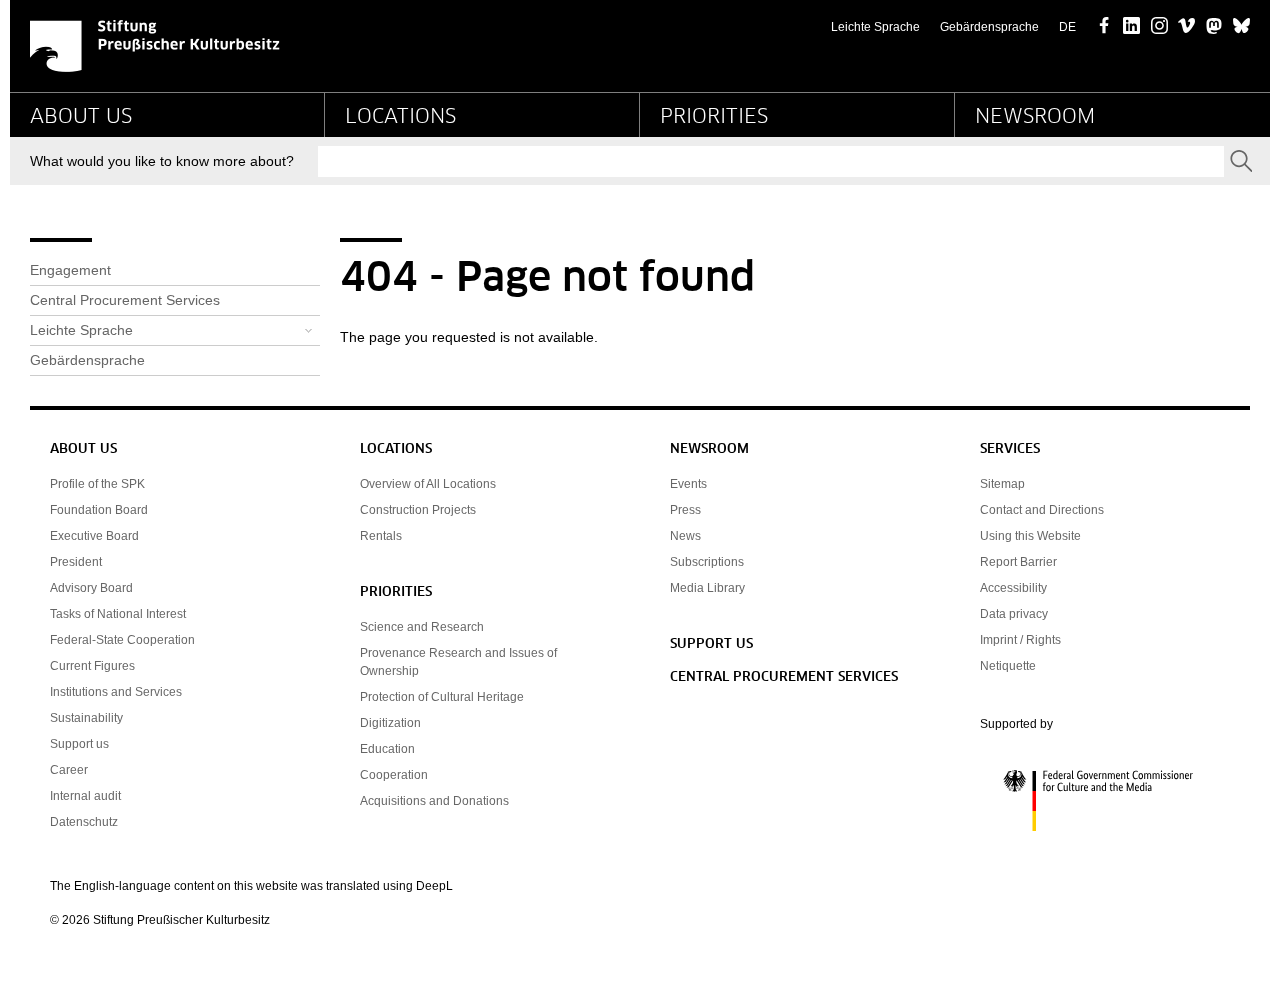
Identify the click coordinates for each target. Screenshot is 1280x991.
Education (387, 749)
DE (1067, 27)
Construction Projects (418, 510)
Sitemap (1002, 484)
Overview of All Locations (428, 484)
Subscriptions (707, 562)
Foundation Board (99, 510)
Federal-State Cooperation (122, 640)
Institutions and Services (116, 692)
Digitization (390, 723)
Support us (79, 744)
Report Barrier (1018, 562)
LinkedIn (1131, 27)
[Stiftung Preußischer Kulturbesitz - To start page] (155, 46)
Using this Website (1030, 536)
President (76, 562)
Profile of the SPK (97, 484)
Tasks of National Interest (118, 614)
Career (69, 770)
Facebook (1104, 27)
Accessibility (1013, 588)
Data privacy (1014, 614)
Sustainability (86, 718)
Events (688, 484)
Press (685, 510)
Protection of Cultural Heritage (442, 697)
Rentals (381, 536)
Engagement (70, 270)
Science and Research (422, 627)
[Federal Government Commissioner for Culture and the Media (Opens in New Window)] (1105, 801)
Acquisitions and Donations (434, 801)
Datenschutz (84, 822)
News (685, 536)
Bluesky (1241, 27)
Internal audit (85, 796)
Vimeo (1186, 27)
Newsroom (1035, 117)
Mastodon (1214, 27)
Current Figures (92, 666)
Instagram (1159, 27)
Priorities (714, 117)
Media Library (707, 588)
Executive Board (94, 536)
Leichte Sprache (875, 27)
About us (81, 117)
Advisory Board (91, 588)
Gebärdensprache (989, 27)
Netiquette (1008, 666)
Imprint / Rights (1020, 640)
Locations (400, 117)
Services (1010, 449)
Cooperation (394, 775)
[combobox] (771, 161)
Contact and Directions (1042, 510)
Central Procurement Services (125, 300)
